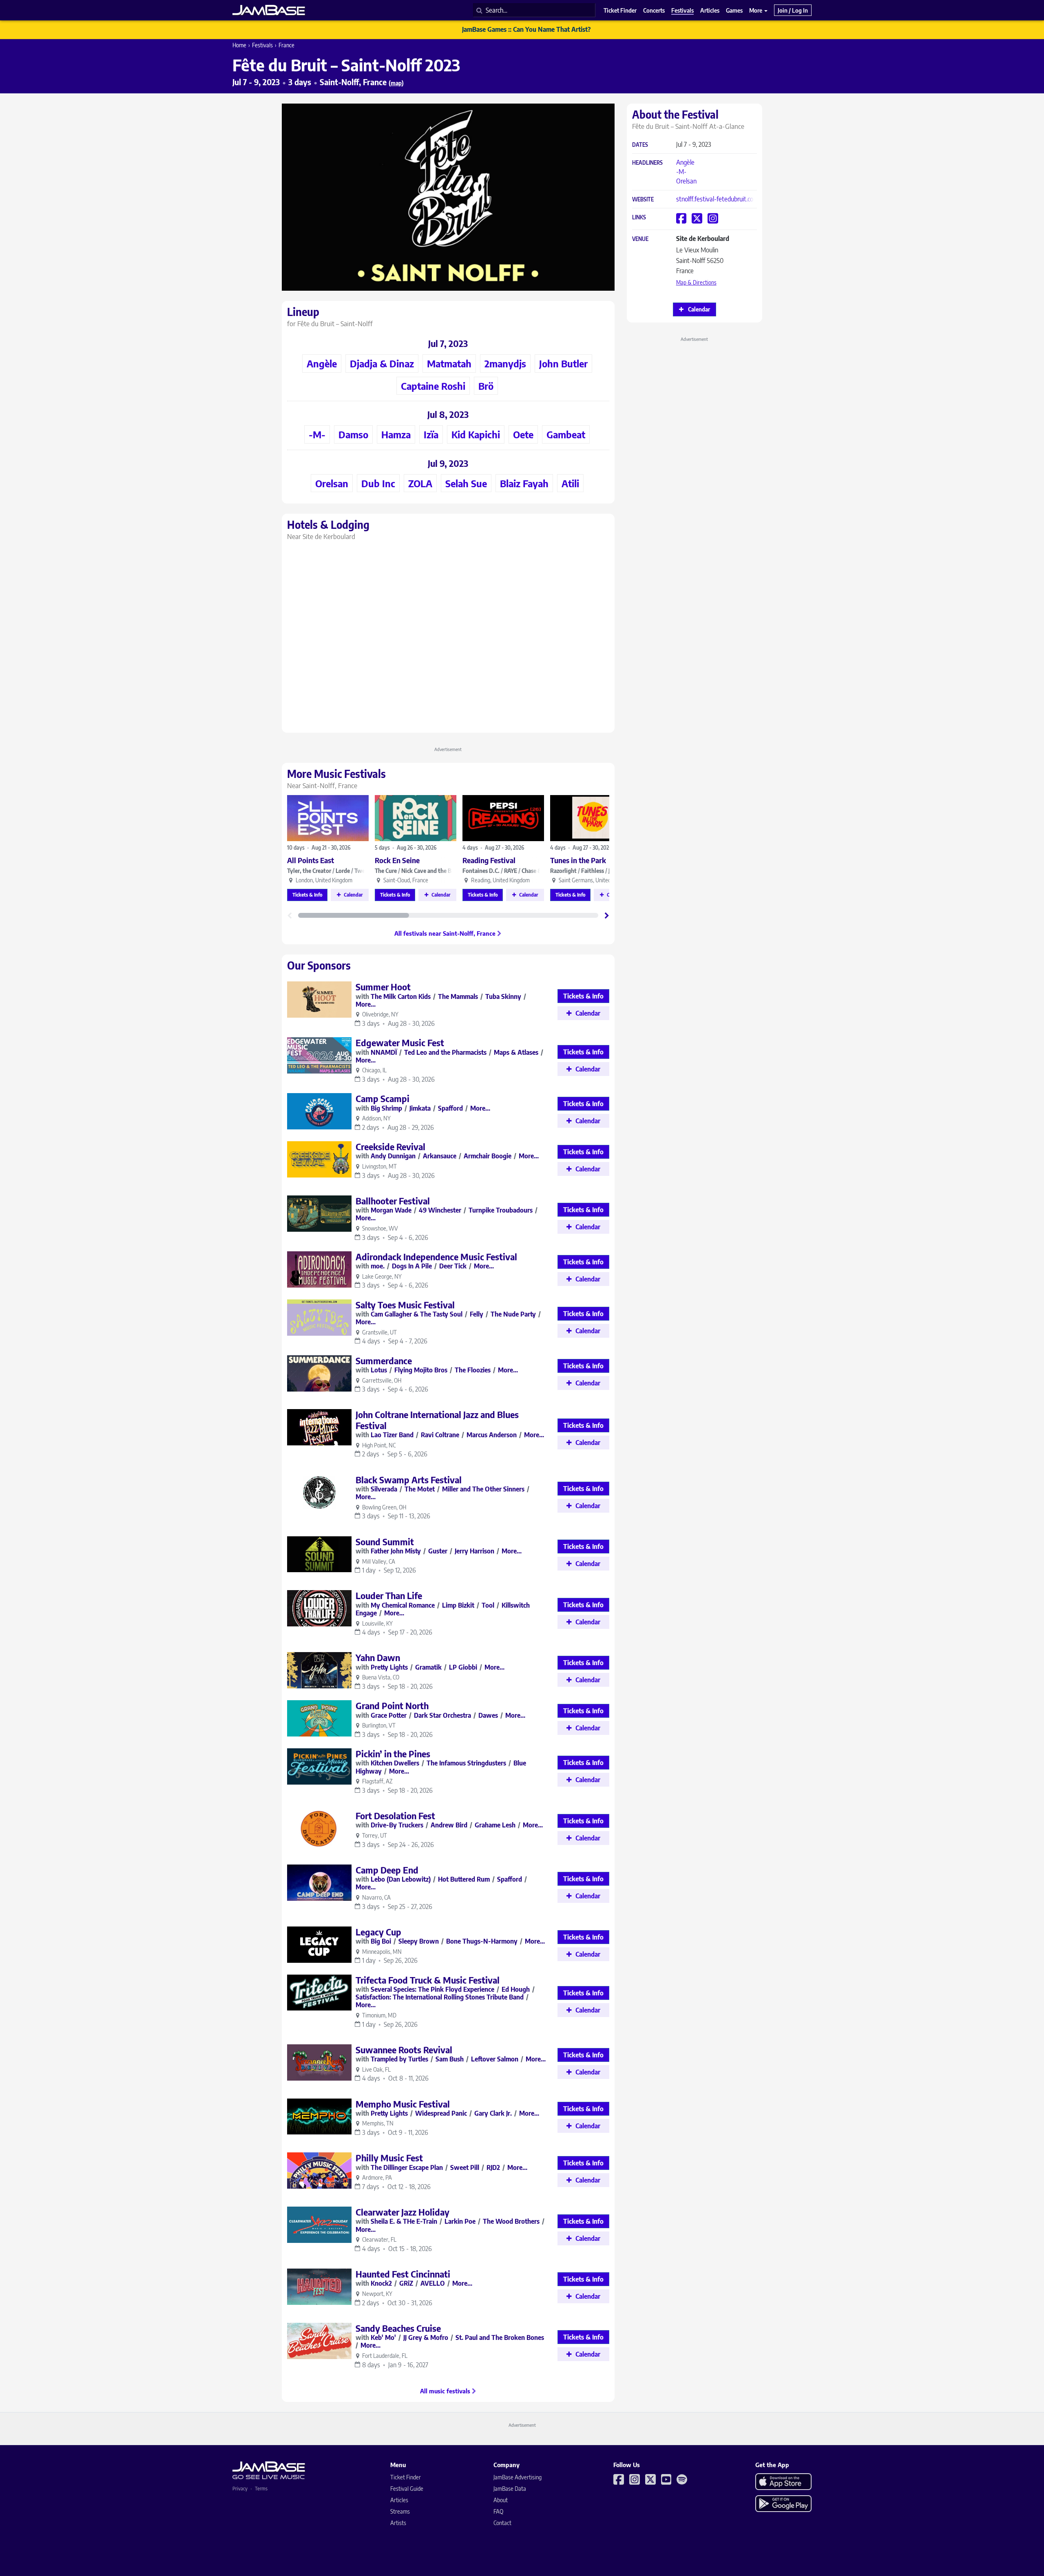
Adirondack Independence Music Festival (436, 1257)
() (396, 83)
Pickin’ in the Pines (393, 1754)
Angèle (685, 162)
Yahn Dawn (378, 1657)
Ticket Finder (406, 2477)
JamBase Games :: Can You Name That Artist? (526, 29)
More (756, 10)
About (501, 2500)
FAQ (498, 2511)
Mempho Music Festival (403, 2104)
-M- (681, 172)
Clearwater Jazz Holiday (403, 2212)
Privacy (240, 2489)
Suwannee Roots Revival (404, 2050)
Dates (640, 145)
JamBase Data (510, 2489)
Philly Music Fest (389, 2158)
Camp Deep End (387, 1870)
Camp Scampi (383, 1098)
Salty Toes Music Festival (405, 1305)
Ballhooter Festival (393, 1201)
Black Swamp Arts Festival (409, 1480)
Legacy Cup (378, 1932)
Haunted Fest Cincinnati (403, 2274)
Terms (261, 2489)
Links (639, 218)
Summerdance (384, 1361)
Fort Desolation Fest (395, 1816)
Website (643, 200)
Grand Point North (392, 1706)
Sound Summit (385, 1542)
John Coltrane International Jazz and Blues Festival (437, 1420)
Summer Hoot (383, 987)
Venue (640, 239)
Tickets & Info (307, 895)
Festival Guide (407, 2489)
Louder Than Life (389, 1595)
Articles (399, 2500)
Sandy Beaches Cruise (398, 2328)
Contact (502, 2523)
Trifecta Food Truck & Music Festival (428, 1980)
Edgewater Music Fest (400, 1043)
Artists (398, 2523)
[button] (607, 915)
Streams (400, 2511)
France (286, 45)
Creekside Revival (390, 1147)
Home (239, 45)
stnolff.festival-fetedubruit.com (717, 199)
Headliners (647, 163)
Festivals (262, 45)
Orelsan (686, 181)
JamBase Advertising (518, 2477)
